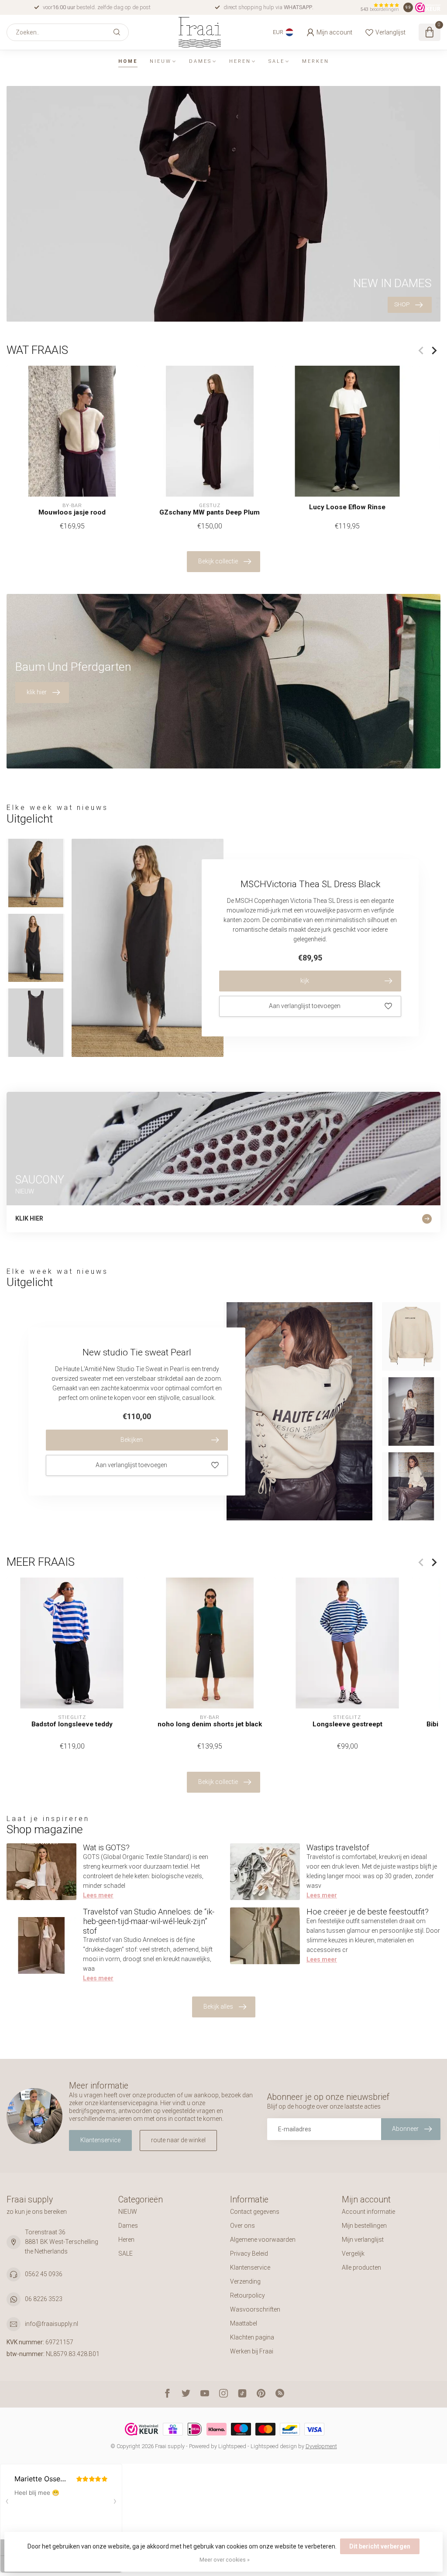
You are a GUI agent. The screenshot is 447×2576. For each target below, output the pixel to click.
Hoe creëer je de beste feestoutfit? (368, 1912)
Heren (240, 61)
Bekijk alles (218, 2007)
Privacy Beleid (249, 2254)
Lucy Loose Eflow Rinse (347, 508)
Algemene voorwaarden (263, 2240)
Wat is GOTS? (106, 1847)
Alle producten (361, 2267)
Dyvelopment (321, 2446)
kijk (305, 981)
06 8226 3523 (44, 2299)
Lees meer (98, 1895)
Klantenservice (100, 2140)
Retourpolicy (248, 2295)
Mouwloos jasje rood (72, 512)
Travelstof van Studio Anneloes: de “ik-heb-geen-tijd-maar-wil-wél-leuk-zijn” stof (149, 1921)
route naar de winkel (178, 2140)
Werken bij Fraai (252, 2351)
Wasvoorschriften (255, 2309)
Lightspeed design (274, 2446)
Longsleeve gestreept (347, 1724)
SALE (277, 61)
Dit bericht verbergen (380, 2546)
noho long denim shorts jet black (210, 1724)
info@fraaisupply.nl (52, 2324)
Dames (200, 61)
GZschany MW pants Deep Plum (210, 512)
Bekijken (132, 1440)
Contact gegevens (255, 2212)
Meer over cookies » (225, 2560)
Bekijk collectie (218, 561)
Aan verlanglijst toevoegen (305, 1006)
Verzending (245, 2281)
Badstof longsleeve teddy (72, 1724)
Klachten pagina (252, 2337)
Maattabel (244, 2323)
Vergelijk (353, 2254)
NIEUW (161, 61)
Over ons (242, 2226)
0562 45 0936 (44, 2274)
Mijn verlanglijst (363, 2240)
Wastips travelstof (338, 1847)
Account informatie (368, 2212)
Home (128, 61)
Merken (316, 61)
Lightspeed (232, 2446)
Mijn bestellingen (364, 2226)
